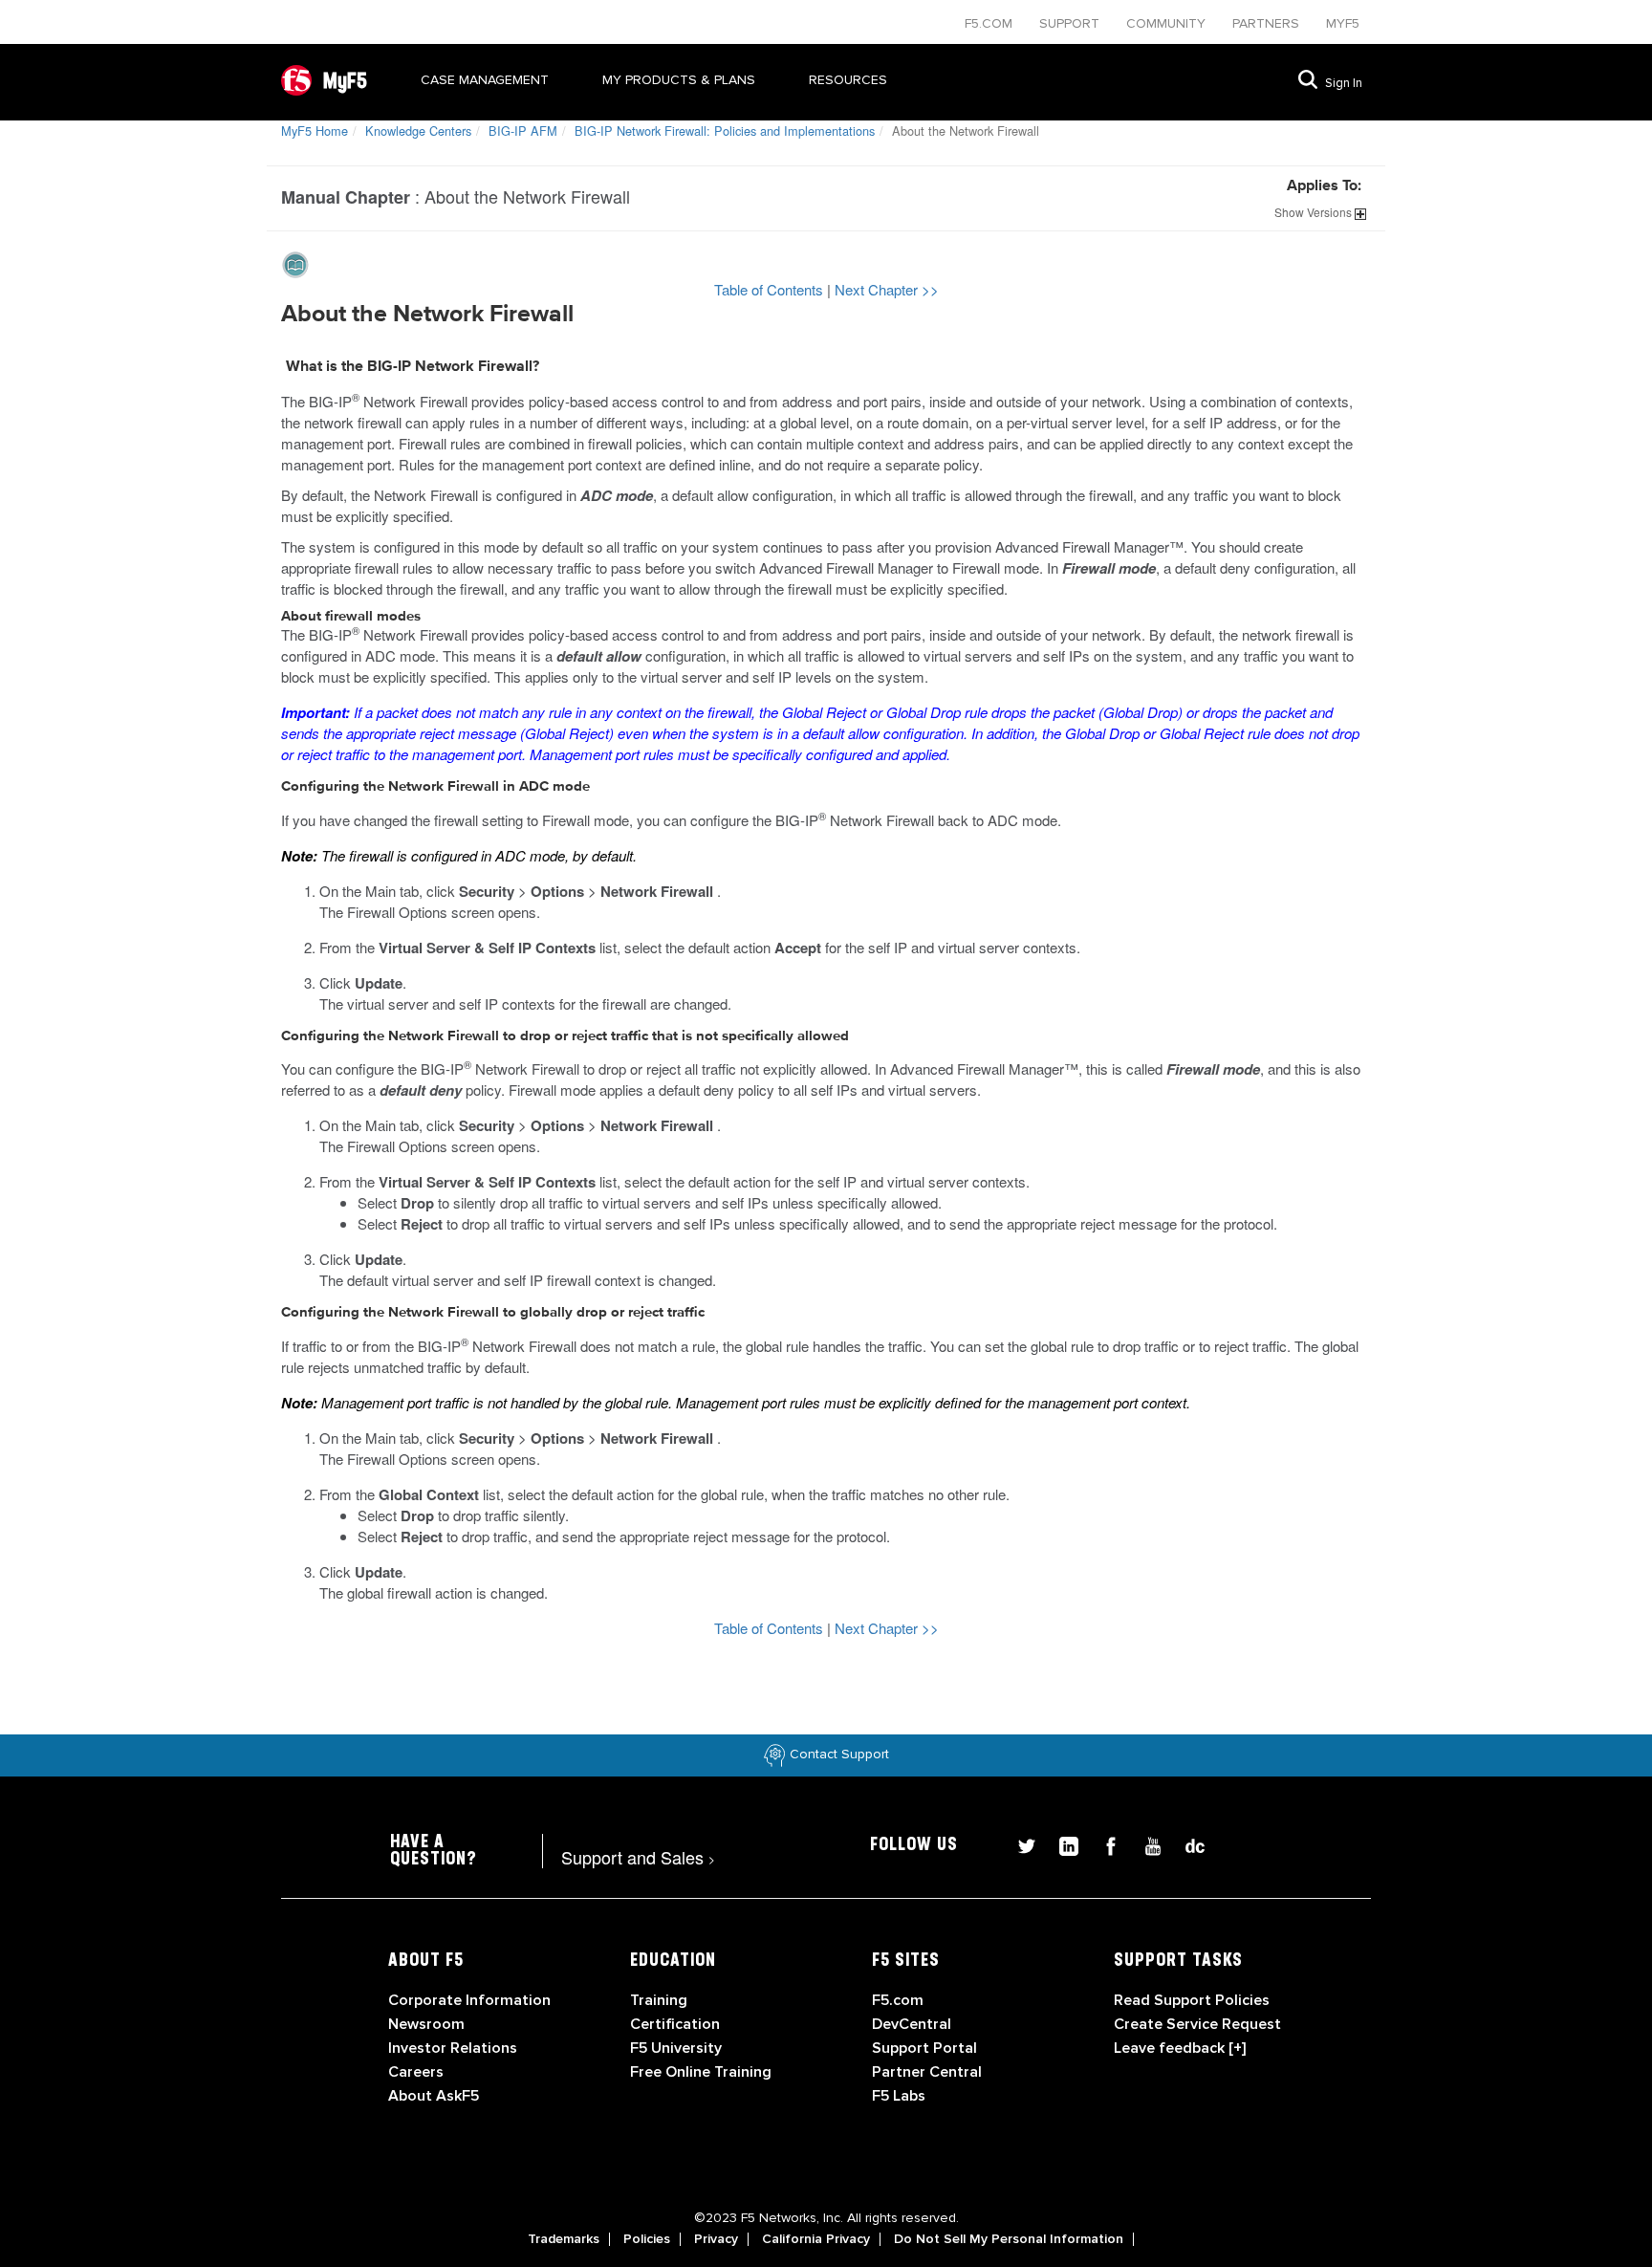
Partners (1268, 23)
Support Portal (924, 2048)
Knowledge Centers (418, 131)
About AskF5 (434, 2096)
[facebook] (1103, 1844)
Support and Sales (638, 1857)
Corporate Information (469, 2000)
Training (659, 2000)
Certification (675, 2024)
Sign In (1344, 83)
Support (1071, 23)
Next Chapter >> (887, 289)
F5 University (676, 2048)
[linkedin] (1061, 1844)
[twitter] (1019, 1844)
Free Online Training (701, 2072)
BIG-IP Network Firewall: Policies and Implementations (725, 131)
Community (1168, 23)
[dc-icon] (1185, 1844)
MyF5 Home (315, 131)
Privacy (716, 2239)
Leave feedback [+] (1180, 2048)
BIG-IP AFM (523, 131)
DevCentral (912, 2024)
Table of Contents (771, 289)
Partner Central (927, 2072)
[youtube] (1145, 1844)
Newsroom (426, 2024)
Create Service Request (1197, 2024)
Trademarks (564, 2239)
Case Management (485, 80)
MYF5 (1343, 23)
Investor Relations (453, 2048)
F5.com (990, 23)
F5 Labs (899, 2096)
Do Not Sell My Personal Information (1009, 2239)
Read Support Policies (1192, 2000)
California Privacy (816, 2239)
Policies (647, 2239)
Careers (416, 2072)
